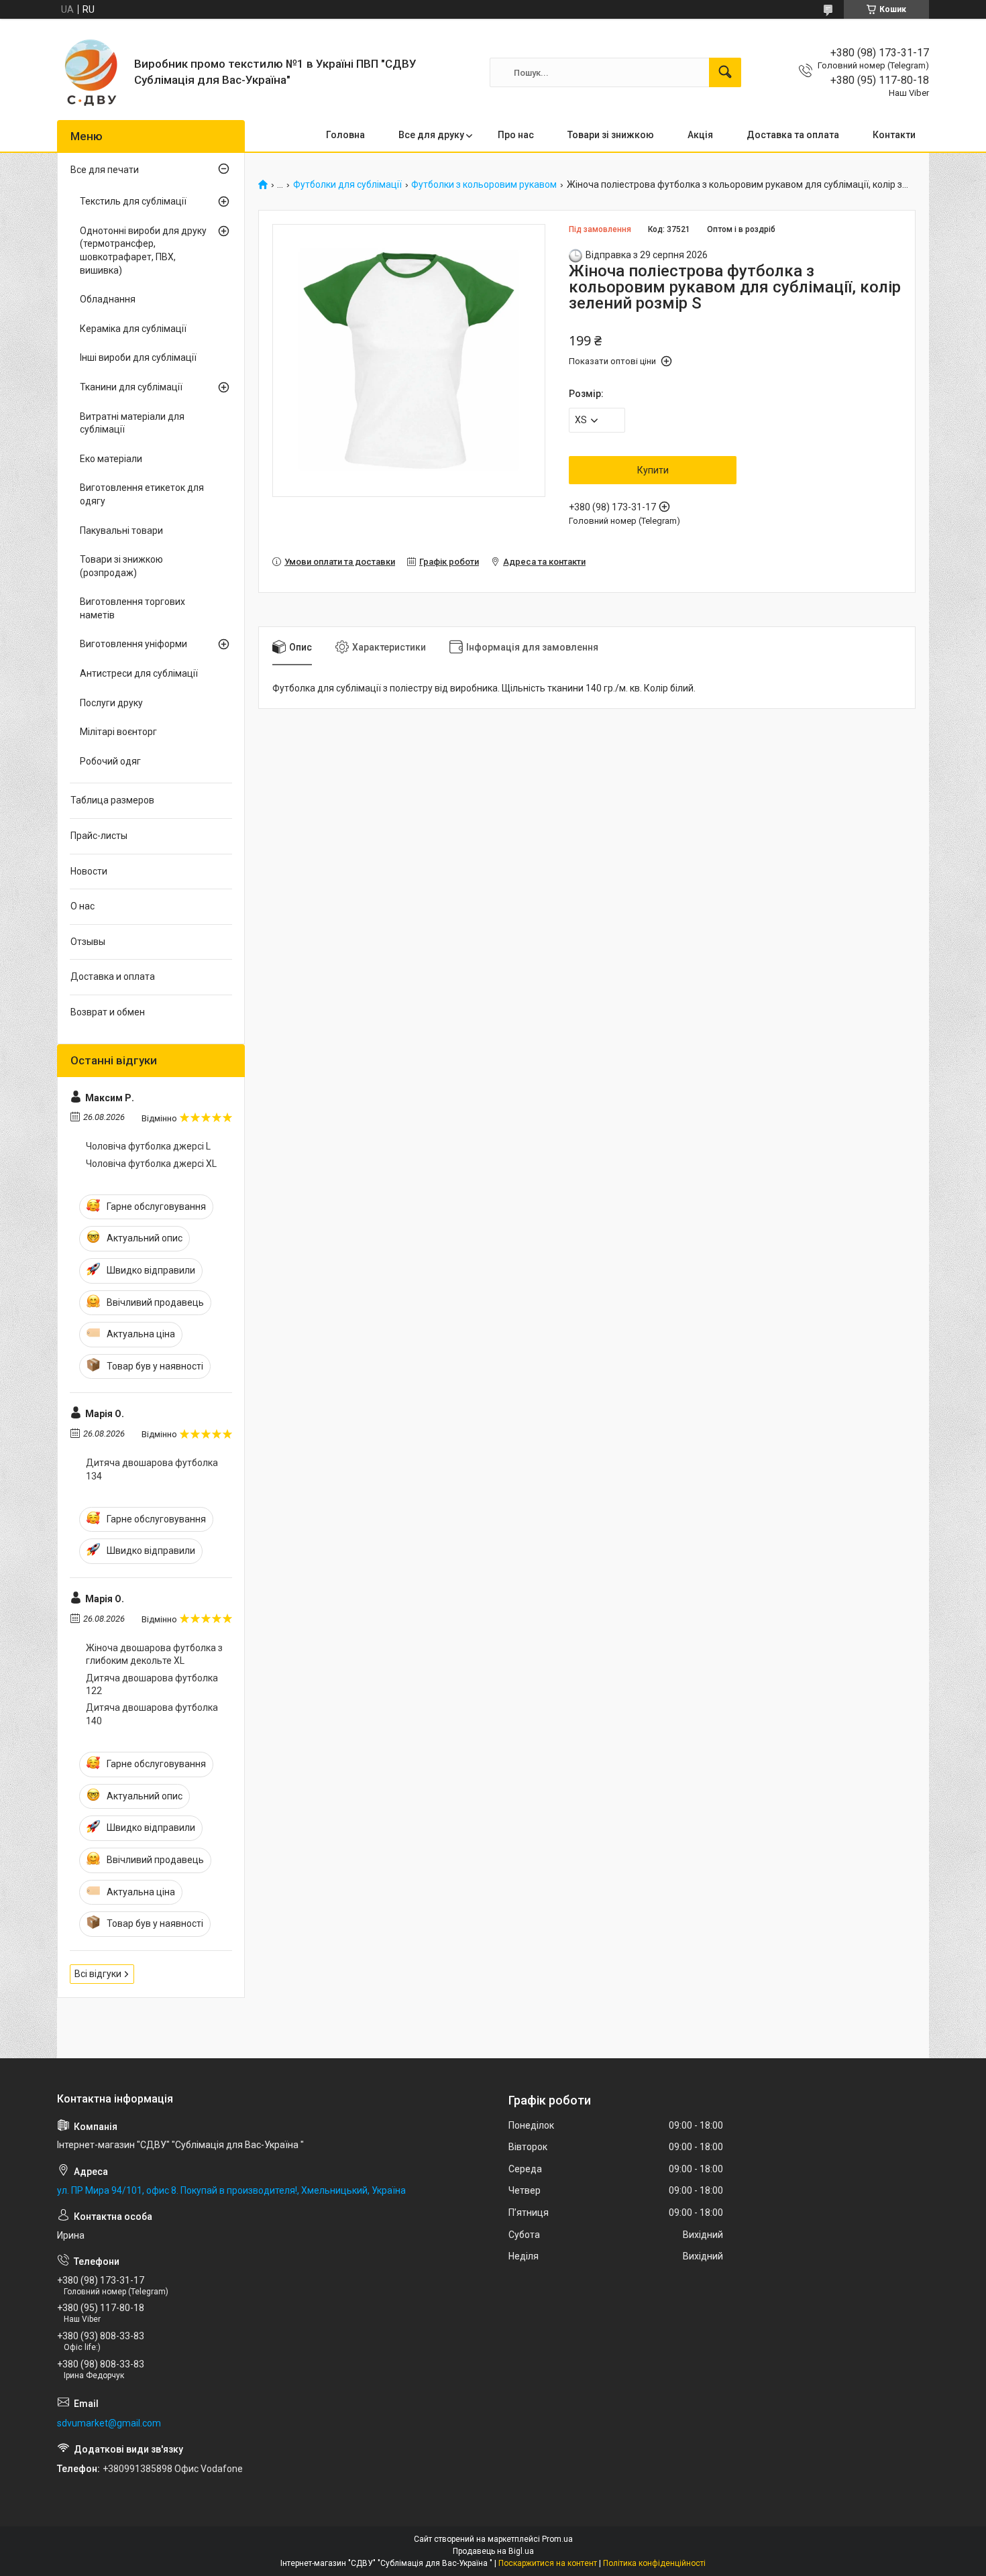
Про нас (516, 135)
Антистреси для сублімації (139, 673)
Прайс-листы (99, 836)
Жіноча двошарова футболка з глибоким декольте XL (154, 1655)
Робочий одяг (110, 761)
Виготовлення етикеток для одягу (142, 494)
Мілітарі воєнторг (118, 732)
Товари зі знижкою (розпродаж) (121, 566)
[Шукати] (725, 72)
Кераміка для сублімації (133, 329)
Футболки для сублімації (347, 185)
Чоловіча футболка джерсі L (148, 1146)
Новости (89, 871)
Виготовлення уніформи (133, 644)
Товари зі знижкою (611, 135)
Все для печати (105, 170)
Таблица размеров (112, 800)
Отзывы (88, 942)
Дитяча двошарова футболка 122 (152, 1685)
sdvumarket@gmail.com (109, 2423)
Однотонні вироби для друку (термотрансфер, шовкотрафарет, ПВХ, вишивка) (143, 250)
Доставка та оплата (793, 135)
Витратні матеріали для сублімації (132, 423)
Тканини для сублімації (131, 387)
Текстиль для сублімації (133, 201)
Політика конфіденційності (654, 2563)
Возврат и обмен (108, 1012)
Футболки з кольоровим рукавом (484, 185)
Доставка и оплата (113, 976)
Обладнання (108, 299)
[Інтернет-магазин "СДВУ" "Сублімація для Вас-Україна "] (91, 72)
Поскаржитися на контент (548, 2563)
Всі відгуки (98, 1974)
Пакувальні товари (121, 530)
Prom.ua (557, 2539)
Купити (653, 470)
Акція (700, 135)
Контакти (894, 135)
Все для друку (431, 135)
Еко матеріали (111, 459)
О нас (83, 906)
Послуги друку (111, 703)
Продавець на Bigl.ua (493, 2551)
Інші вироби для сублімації (138, 357)
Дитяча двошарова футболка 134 (152, 1469)
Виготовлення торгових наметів (132, 608)
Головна (345, 135)
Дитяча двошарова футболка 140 (152, 1714)
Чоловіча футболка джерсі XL (151, 1164)
